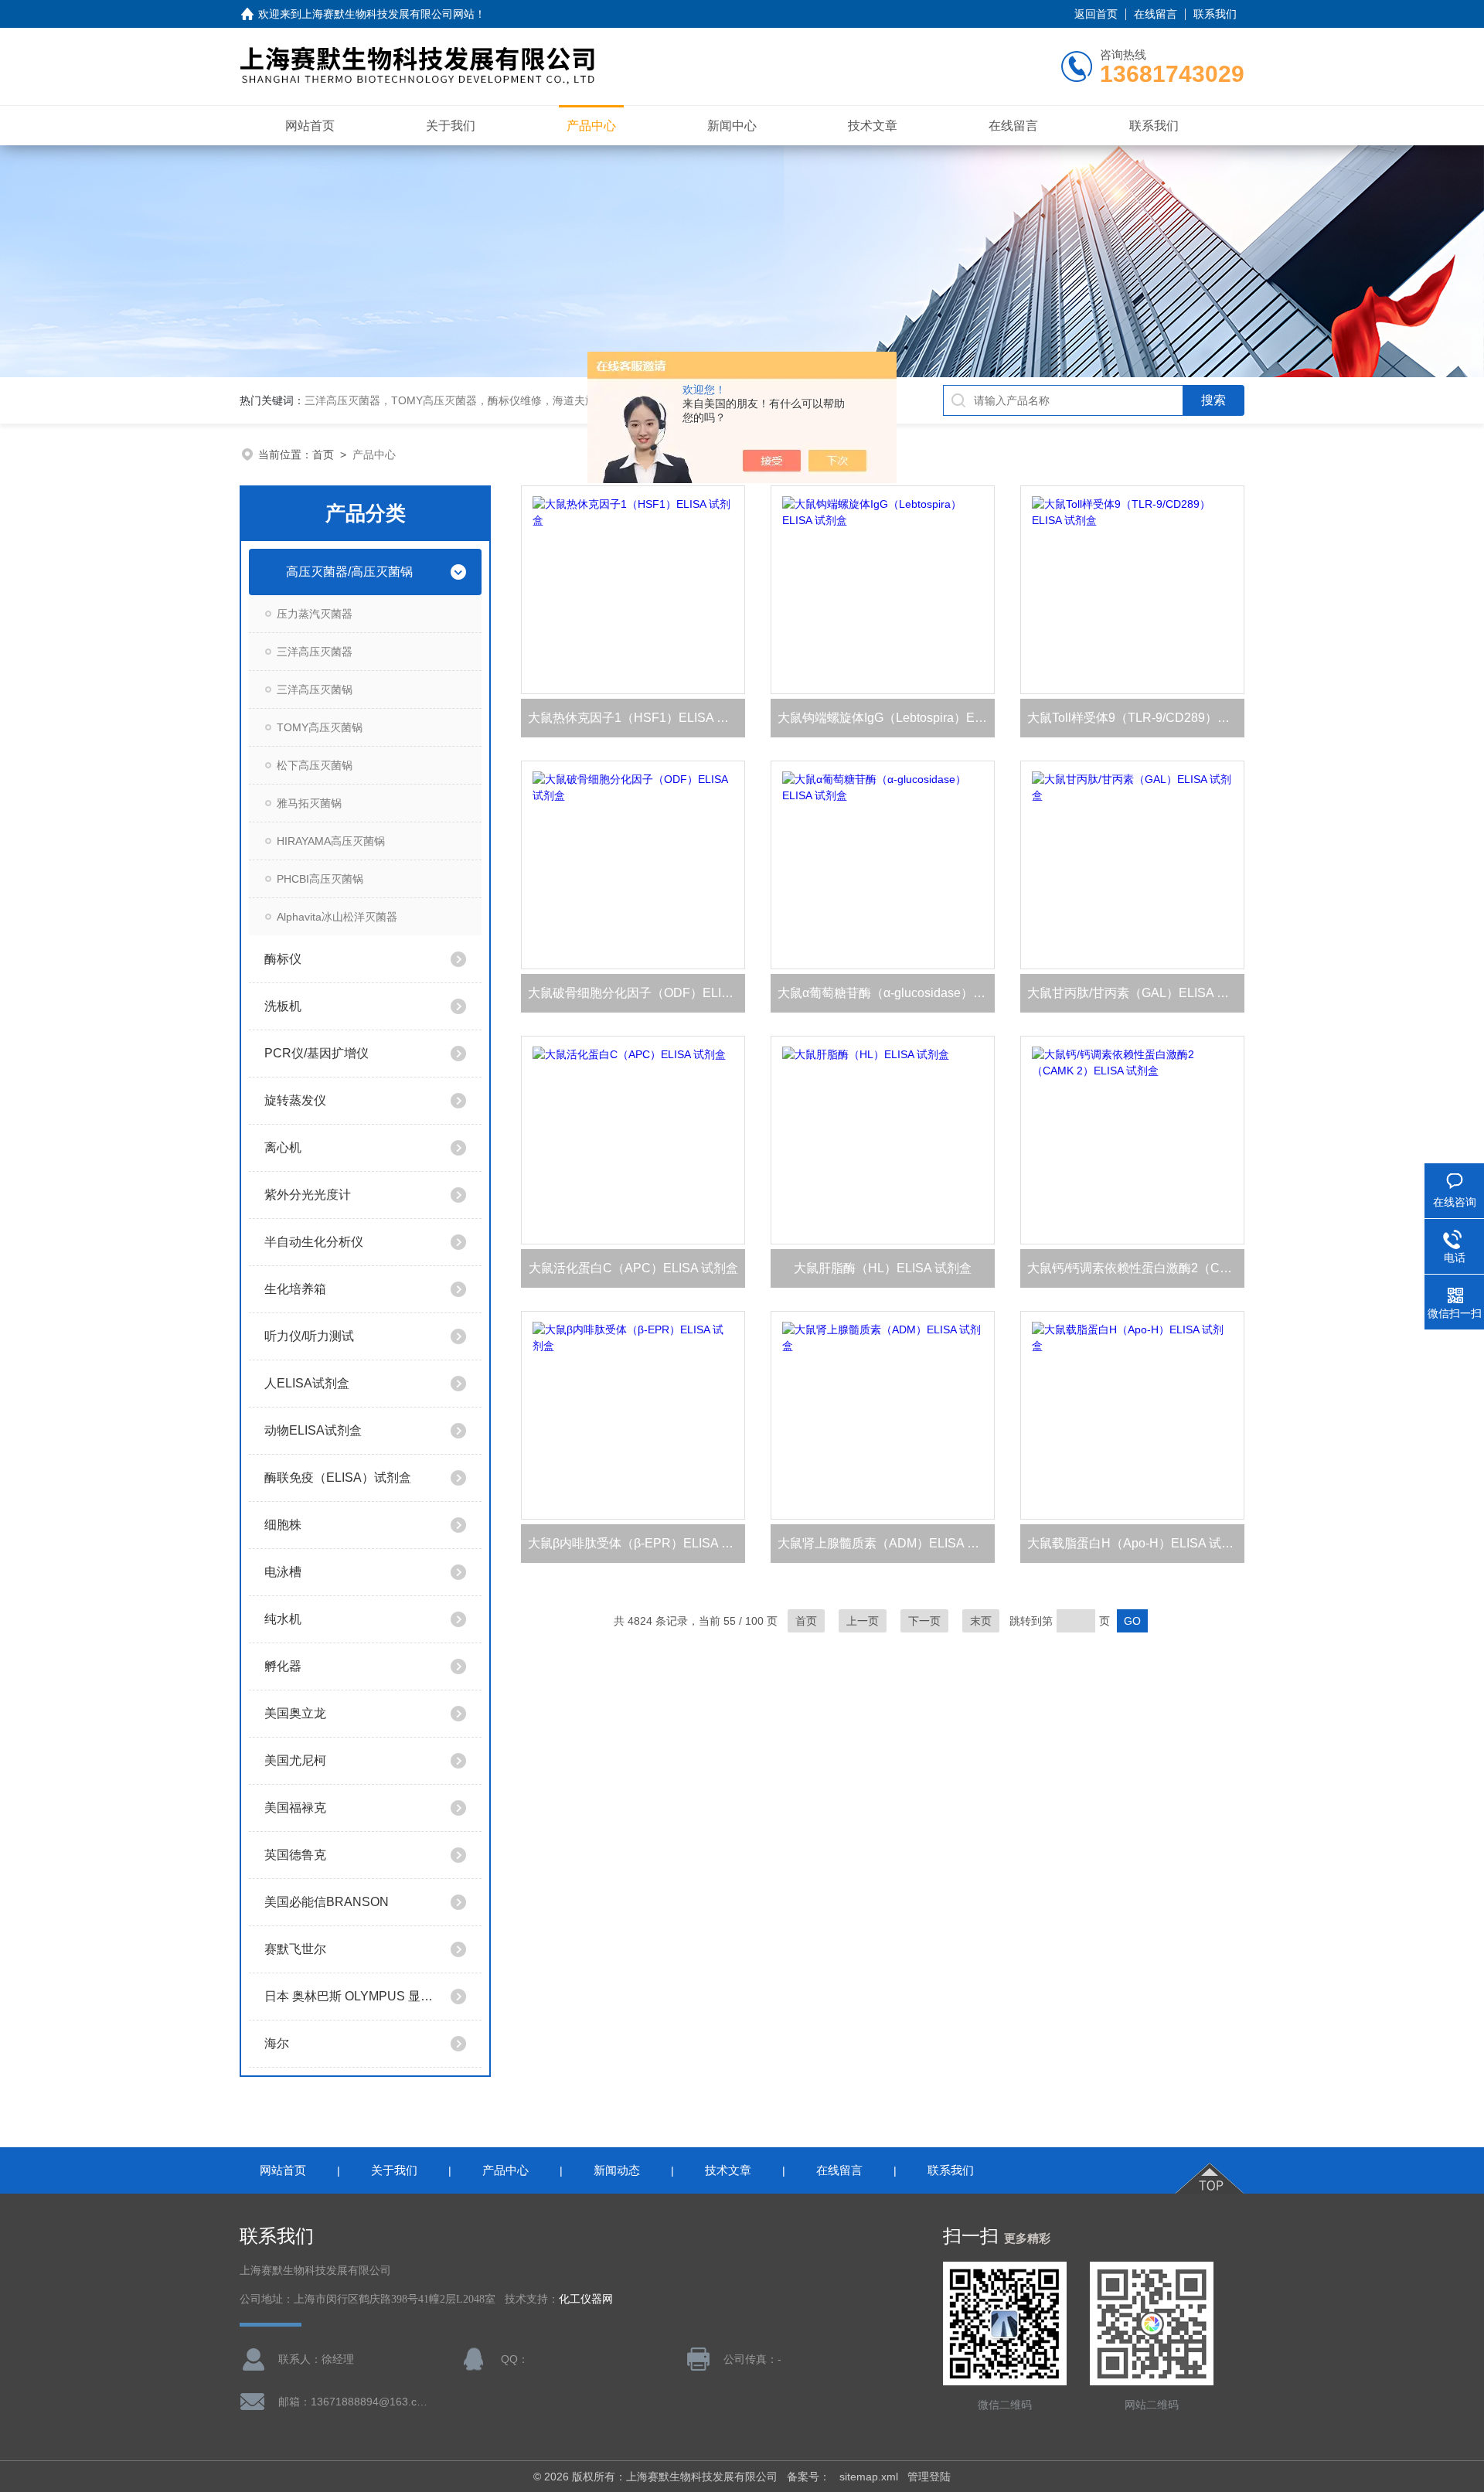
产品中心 (591, 126)
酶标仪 (283, 959)
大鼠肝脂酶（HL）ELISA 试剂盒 (883, 1268)
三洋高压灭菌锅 (315, 689)
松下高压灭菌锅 (315, 765)
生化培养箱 (295, 1289)
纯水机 (283, 1619)
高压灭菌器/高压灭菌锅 (349, 572)
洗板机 (283, 1006)
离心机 (283, 1147)
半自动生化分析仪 (314, 1242)
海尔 (277, 2043)
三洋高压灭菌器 (315, 652)
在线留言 (1156, 14)
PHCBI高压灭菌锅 (320, 879)
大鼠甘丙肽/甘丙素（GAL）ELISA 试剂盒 (1136, 993)
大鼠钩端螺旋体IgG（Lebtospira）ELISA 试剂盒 (886, 718)
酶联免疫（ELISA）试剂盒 (338, 1477)
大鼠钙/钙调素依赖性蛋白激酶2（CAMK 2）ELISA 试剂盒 (1136, 1268)
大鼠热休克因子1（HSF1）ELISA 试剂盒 (636, 718)
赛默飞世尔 (295, 1949)
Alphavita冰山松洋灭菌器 (337, 917)
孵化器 (283, 1666)
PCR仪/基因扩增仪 (317, 1053)
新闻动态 (617, 2170)
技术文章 (873, 126)
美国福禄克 (295, 1808)
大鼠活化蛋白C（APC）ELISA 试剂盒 (633, 1268)
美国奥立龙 (295, 1713)
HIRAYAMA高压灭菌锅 (331, 841)
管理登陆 (929, 2477)
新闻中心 (732, 126)
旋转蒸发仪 (295, 1100)
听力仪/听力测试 (309, 1336)
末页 (981, 1621)
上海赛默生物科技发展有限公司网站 (388, 14)
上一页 (863, 1621)
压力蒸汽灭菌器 (315, 614)
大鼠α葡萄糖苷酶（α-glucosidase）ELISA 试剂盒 (886, 993)
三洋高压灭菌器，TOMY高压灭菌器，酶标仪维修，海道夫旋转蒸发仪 (472, 400)
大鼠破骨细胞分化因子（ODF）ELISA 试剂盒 (636, 993)
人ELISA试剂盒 (307, 1383)
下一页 (924, 1621)
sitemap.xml (869, 2477)
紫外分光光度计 (308, 1195)
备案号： (808, 2477)
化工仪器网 (586, 2299)
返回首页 (1096, 14)
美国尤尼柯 (295, 1760)
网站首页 (310, 126)
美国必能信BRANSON (327, 1902)
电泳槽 (283, 1572)
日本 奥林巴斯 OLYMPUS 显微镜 (350, 1996)
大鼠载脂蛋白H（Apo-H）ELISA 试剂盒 (1136, 1543)
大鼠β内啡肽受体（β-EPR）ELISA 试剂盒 (636, 1543)
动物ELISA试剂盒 (313, 1430)
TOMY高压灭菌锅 (320, 727)
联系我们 (1215, 14)
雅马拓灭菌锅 (309, 803)
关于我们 (451, 126)
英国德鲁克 (295, 1855)
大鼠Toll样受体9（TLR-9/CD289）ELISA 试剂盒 (1136, 718)
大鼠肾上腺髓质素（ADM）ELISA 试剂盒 (886, 1543)
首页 (323, 454)
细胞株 (283, 1525)
